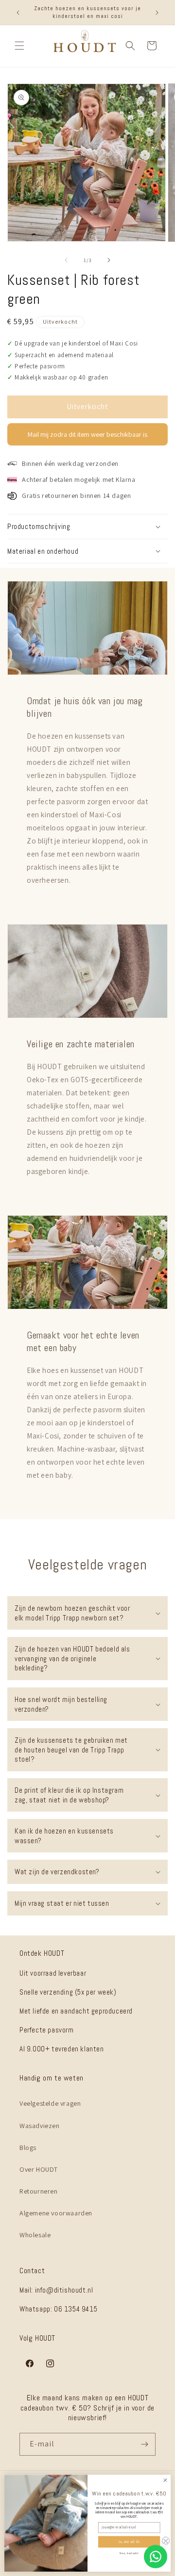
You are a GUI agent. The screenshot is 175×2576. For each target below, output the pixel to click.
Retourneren (39, 2191)
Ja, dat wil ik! (129, 2542)
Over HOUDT (39, 2169)
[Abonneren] (144, 2444)
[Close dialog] (165, 2480)
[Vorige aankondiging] (18, 13)
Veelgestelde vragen (50, 2103)
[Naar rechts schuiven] (109, 260)
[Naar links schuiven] (66, 260)
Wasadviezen (40, 2126)
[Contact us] (156, 2557)
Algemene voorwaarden (56, 2213)
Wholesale (35, 2235)
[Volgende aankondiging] (157, 13)
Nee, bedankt (129, 2553)
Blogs (28, 2147)
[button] (19, 46)
